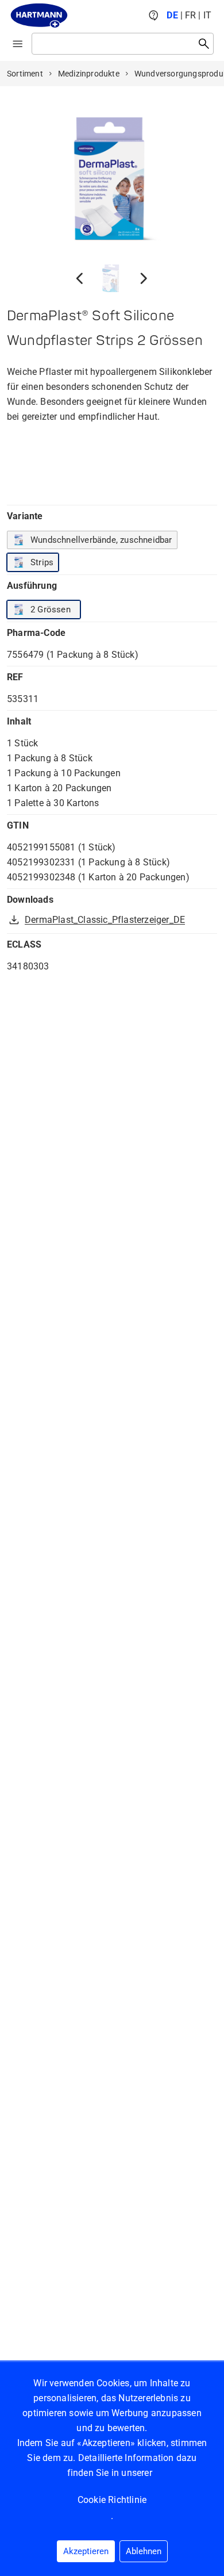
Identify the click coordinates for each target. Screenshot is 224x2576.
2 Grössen (51, 609)
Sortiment (25, 74)
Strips (42, 562)
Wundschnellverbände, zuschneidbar (101, 540)
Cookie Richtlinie (112, 2500)
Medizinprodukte (89, 74)
